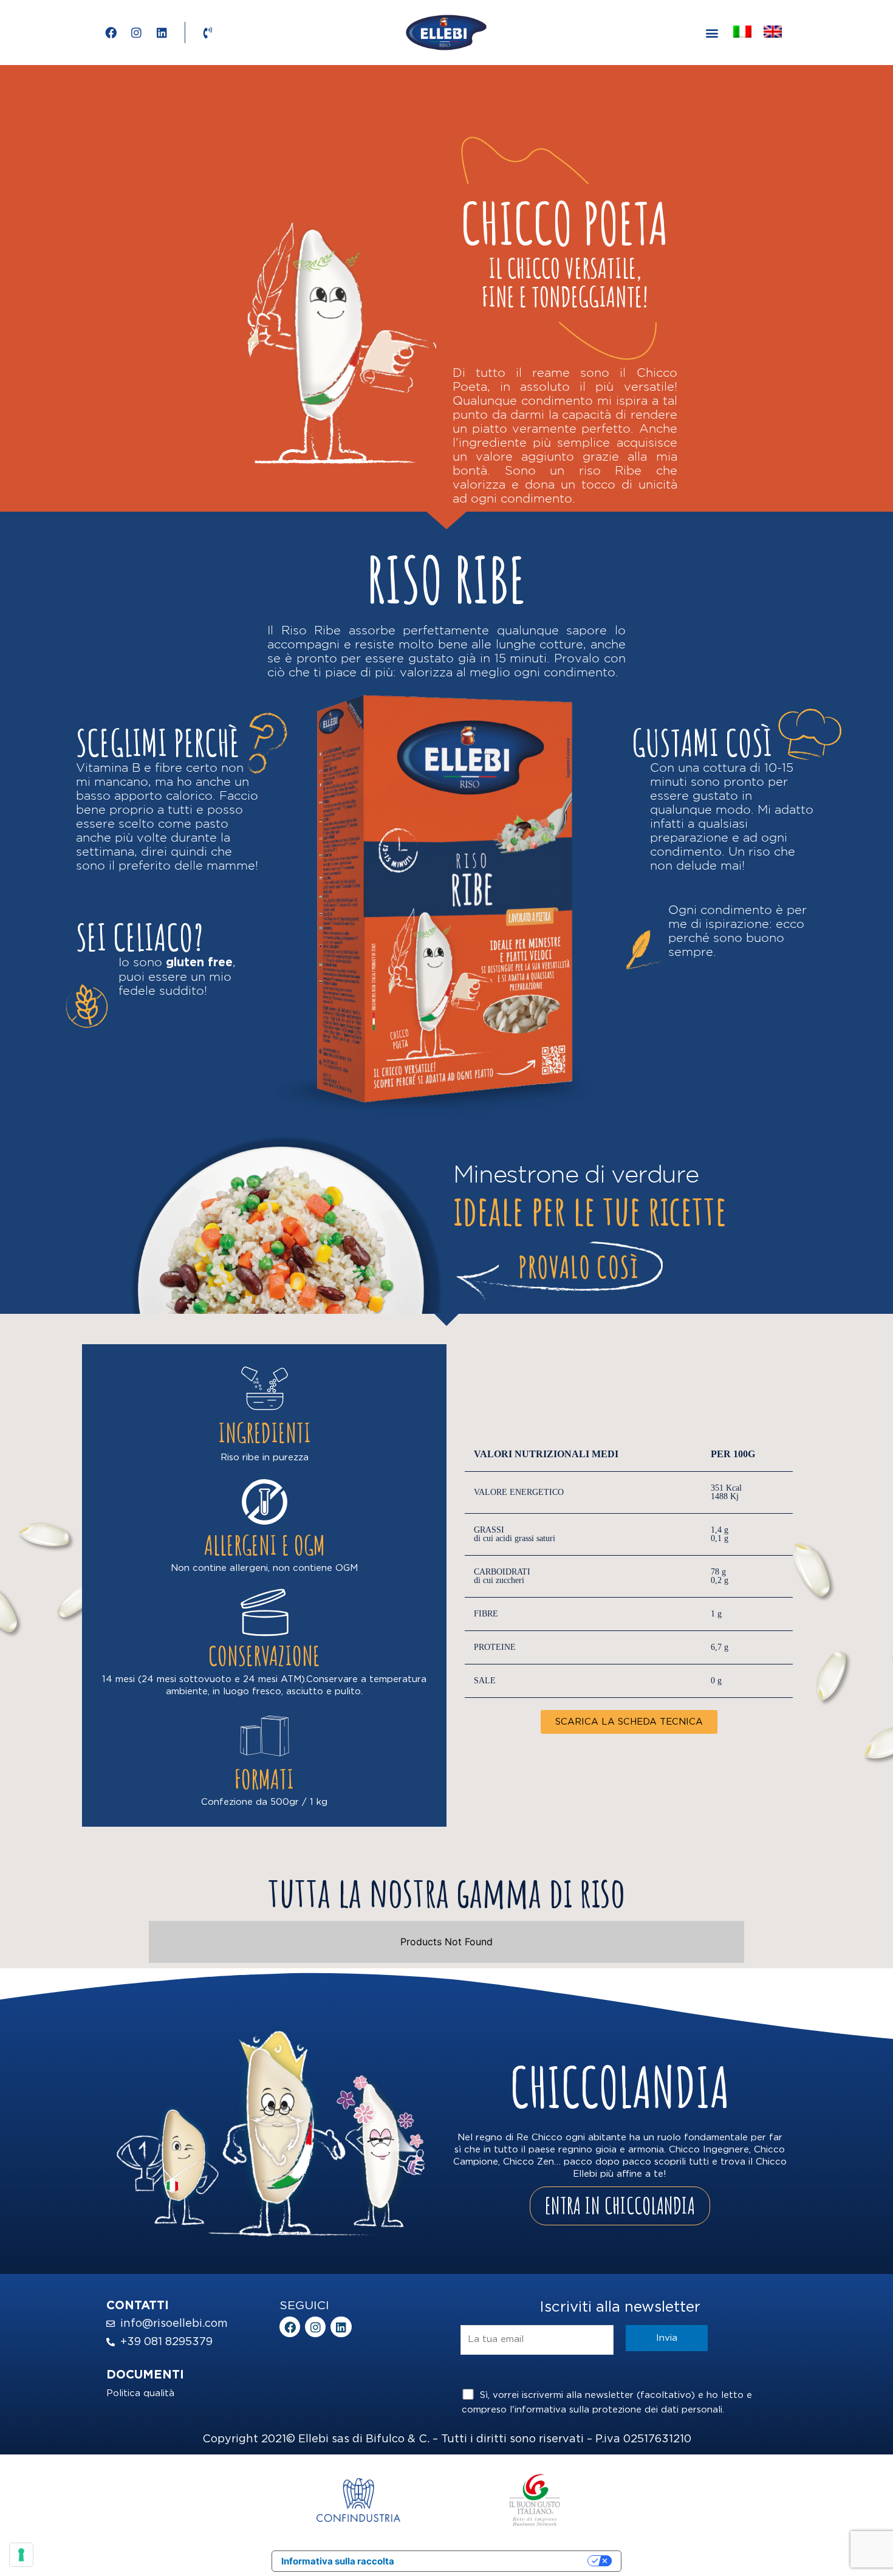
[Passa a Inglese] (773, 32)
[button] (712, 33)
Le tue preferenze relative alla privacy (497, 2561)
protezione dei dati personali (657, 2410)
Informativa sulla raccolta (338, 2561)
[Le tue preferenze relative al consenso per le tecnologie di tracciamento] (21, 2555)
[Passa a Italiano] (742, 32)
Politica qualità (140, 2393)
